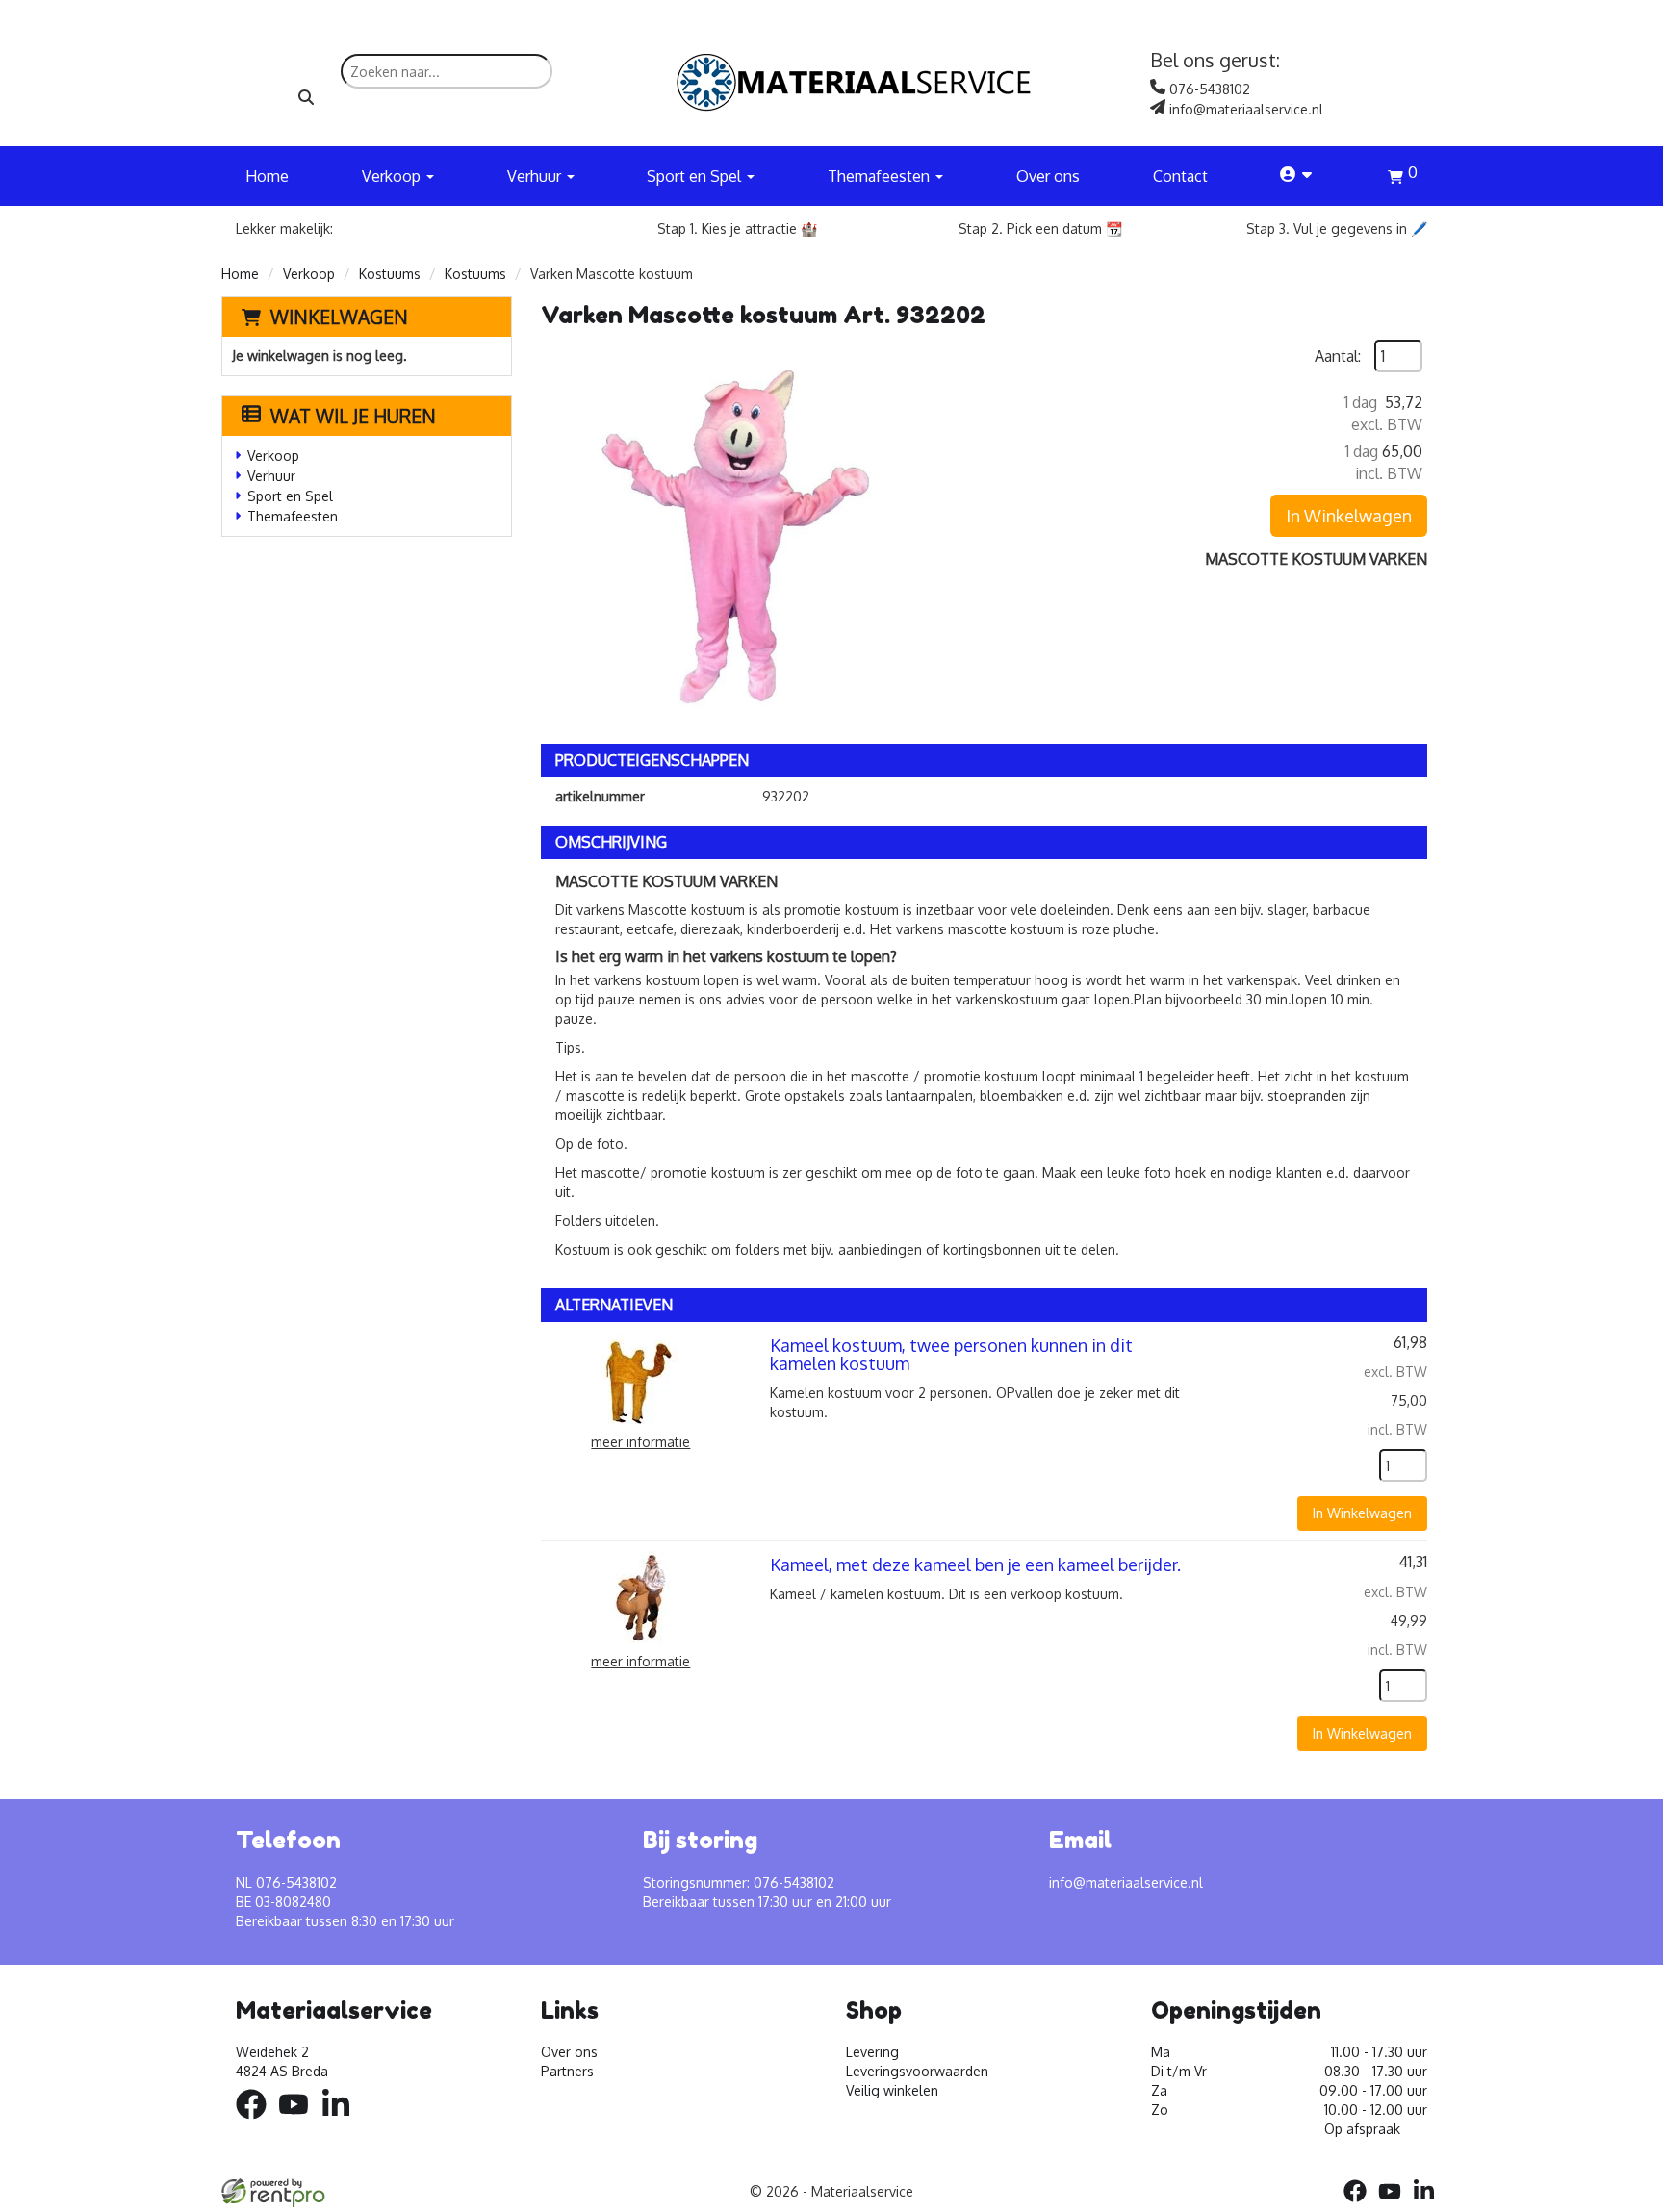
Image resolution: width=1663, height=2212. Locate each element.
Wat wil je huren (353, 416)
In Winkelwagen (1349, 516)
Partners (567, 2071)
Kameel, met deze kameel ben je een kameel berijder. (975, 1564)
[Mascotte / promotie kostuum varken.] (733, 532)
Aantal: (1338, 356)
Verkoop (309, 274)
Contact (1180, 176)
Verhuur (271, 476)
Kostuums (390, 274)
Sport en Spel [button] (696, 176)
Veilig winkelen (892, 2090)
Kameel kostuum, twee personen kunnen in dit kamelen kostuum (951, 1355)
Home (267, 176)
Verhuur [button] (536, 176)
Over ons (1048, 176)
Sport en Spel (290, 496)
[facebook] (257, 2122)
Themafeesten (293, 516)
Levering (872, 2052)
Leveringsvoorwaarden (917, 2071)
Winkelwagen (339, 317)
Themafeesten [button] (881, 176)
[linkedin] (342, 2122)
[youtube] (299, 2122)
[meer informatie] (641, 1378)
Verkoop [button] (393, 176)
